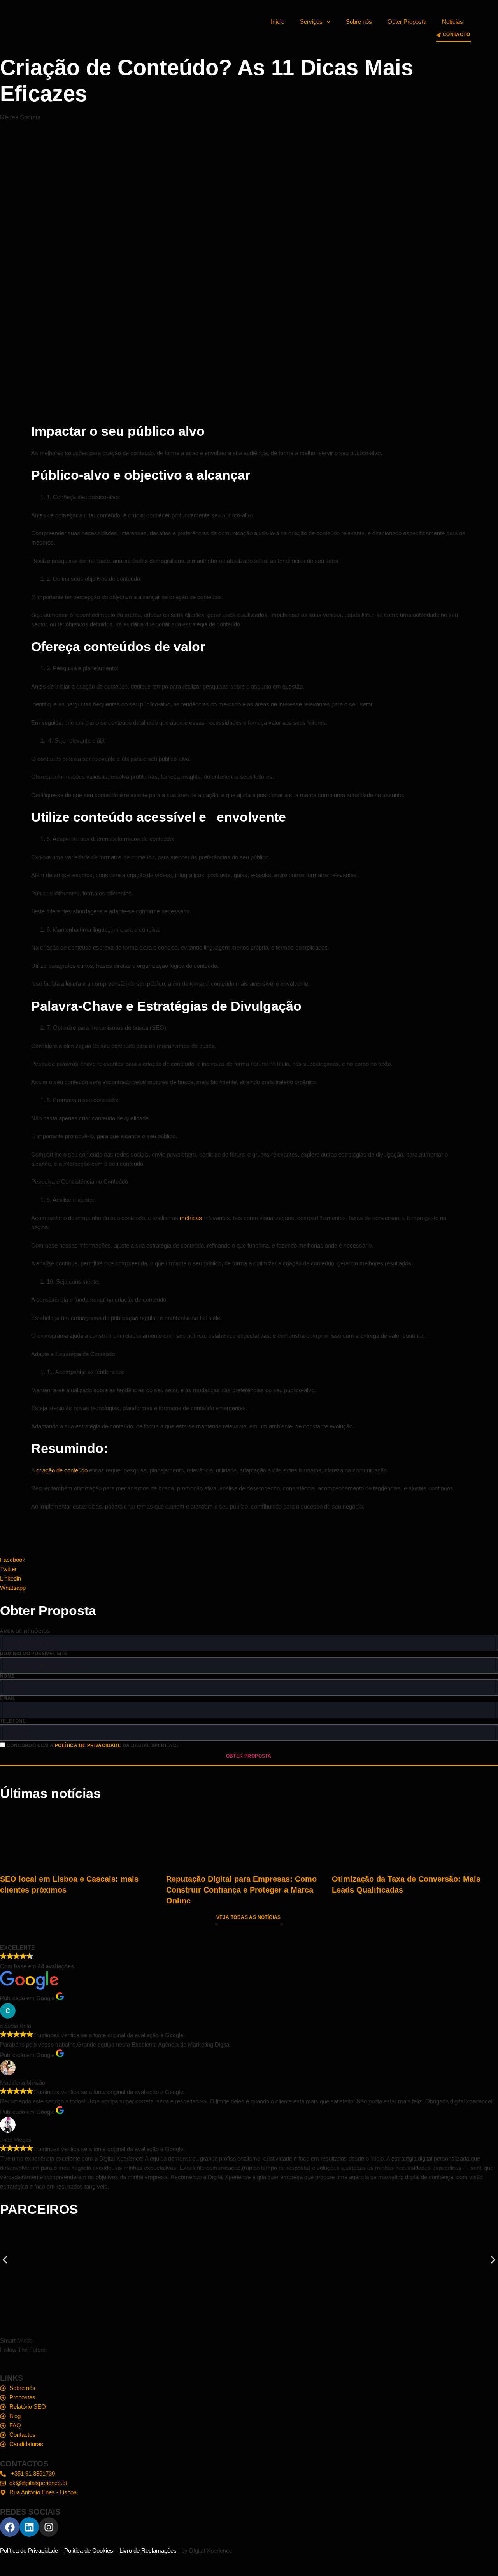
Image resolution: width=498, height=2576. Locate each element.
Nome (7, 1676)
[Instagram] (49, 2527)
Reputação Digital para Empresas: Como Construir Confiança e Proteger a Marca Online (241, 1890)
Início (278, 22)
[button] (5, 2260)
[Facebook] (10, 2527)
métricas (191, 1218)
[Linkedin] (29, 2527)
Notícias (452, 22)
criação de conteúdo (62, 1470)
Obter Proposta (407, 22)
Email (8, 1698)
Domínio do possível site (34, 1654)
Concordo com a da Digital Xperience (93, 1745)
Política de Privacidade (29, 2551)
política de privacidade (88, 1745)
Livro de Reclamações (148, 2551)
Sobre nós (359, 22)
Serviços (311, 22)
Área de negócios (25, 1631)
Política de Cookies (89, 2551)
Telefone (13, 1721)
